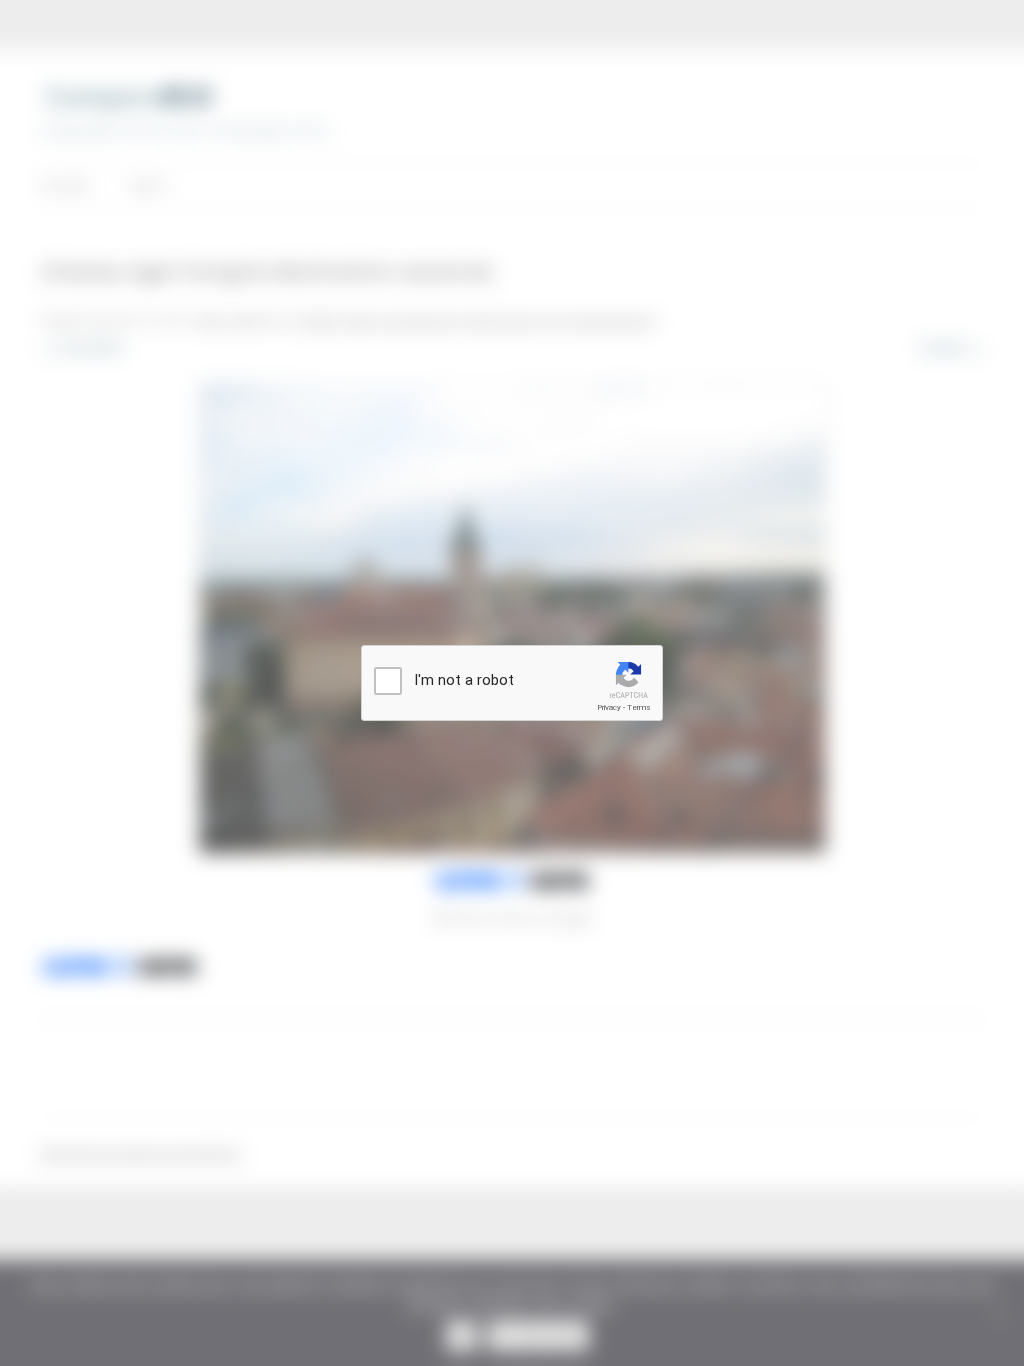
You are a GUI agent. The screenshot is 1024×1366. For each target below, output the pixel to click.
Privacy (609, 707)
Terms (639, 707)
